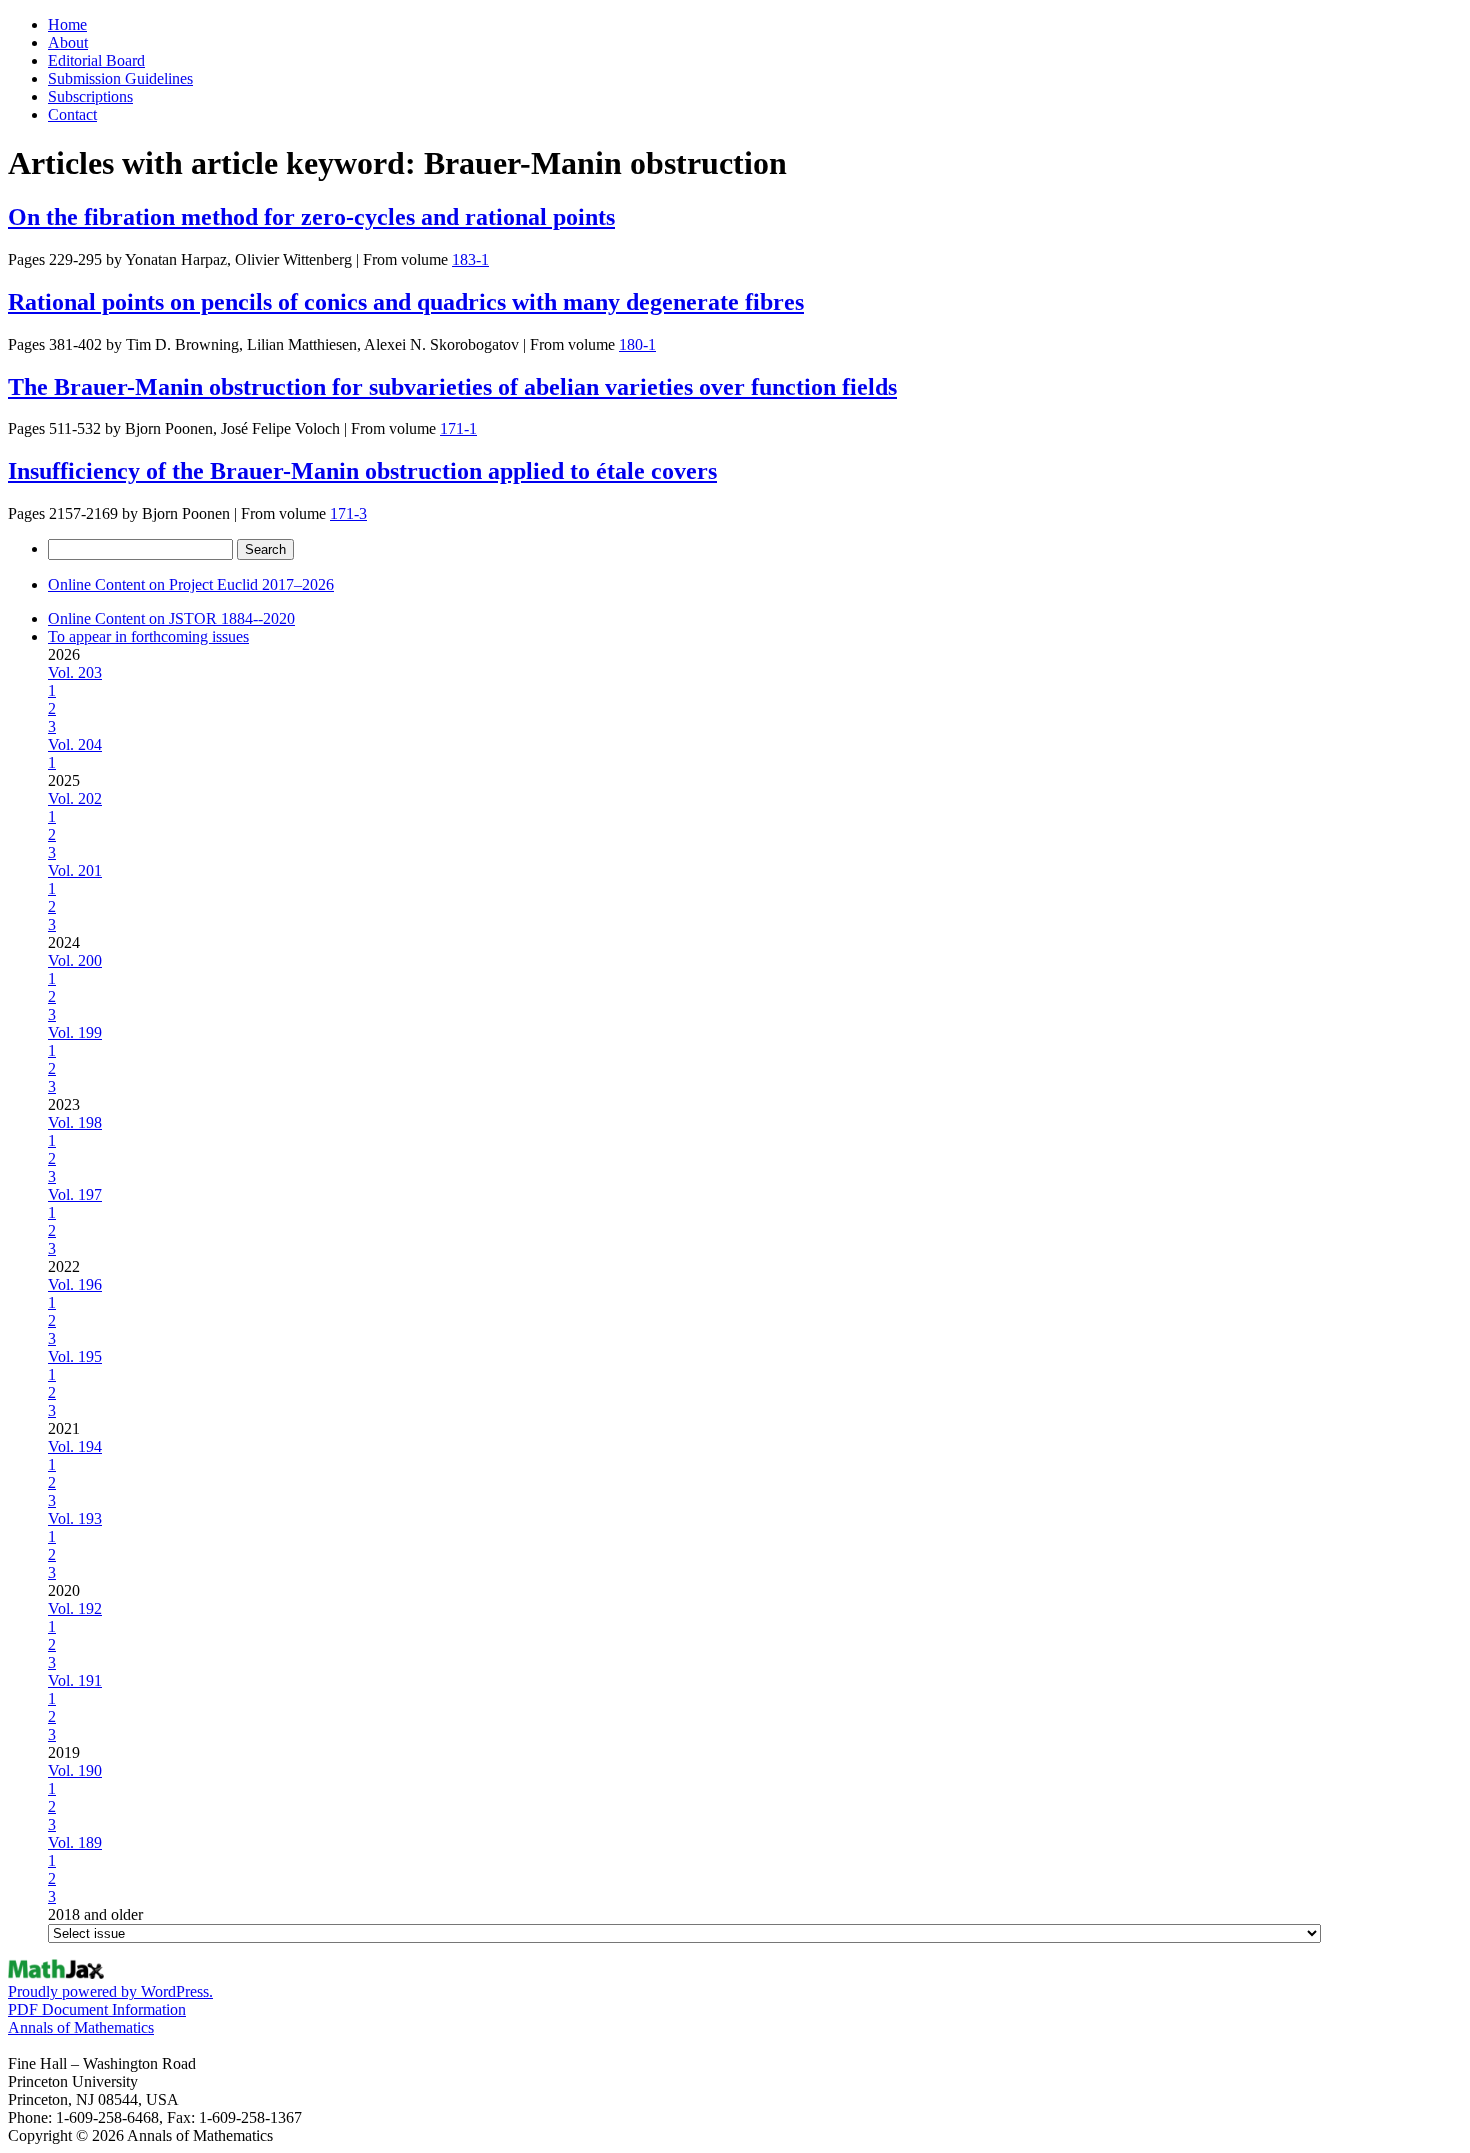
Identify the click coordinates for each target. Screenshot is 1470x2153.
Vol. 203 (75, 672)
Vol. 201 (75, 870)
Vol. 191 (75, 1680)
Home (67, 24)
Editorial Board (96, 60)
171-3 (348, 513)
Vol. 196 (75, 1284)
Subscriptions (90, 96)
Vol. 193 (75, 1518)
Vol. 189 (75, 1842)
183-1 (470, 259)
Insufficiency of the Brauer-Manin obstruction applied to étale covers (362, 471)
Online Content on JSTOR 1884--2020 (171, 618)
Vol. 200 (75, 960)
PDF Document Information (97, 2009)
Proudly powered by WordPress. (110, 1991)
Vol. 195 (75, 1356)
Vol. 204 (75, 744)
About (68, 42)
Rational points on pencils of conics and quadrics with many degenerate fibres (406, 302)
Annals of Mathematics (81, 2027)
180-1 (637, 344)
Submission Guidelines (120, 78)
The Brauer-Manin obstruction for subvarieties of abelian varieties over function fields (452, 387)
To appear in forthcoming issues (148, 636)
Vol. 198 (75, 1122)
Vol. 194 (75, 1446)
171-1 (458, 428)
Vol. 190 (75, 1770)
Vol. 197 (75, 1194)
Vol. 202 (75, 798)
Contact (72, 114)
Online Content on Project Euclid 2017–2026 (191, 584)
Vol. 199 (75, 1032)
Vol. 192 (75, 1608)
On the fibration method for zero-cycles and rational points (311, 217)
